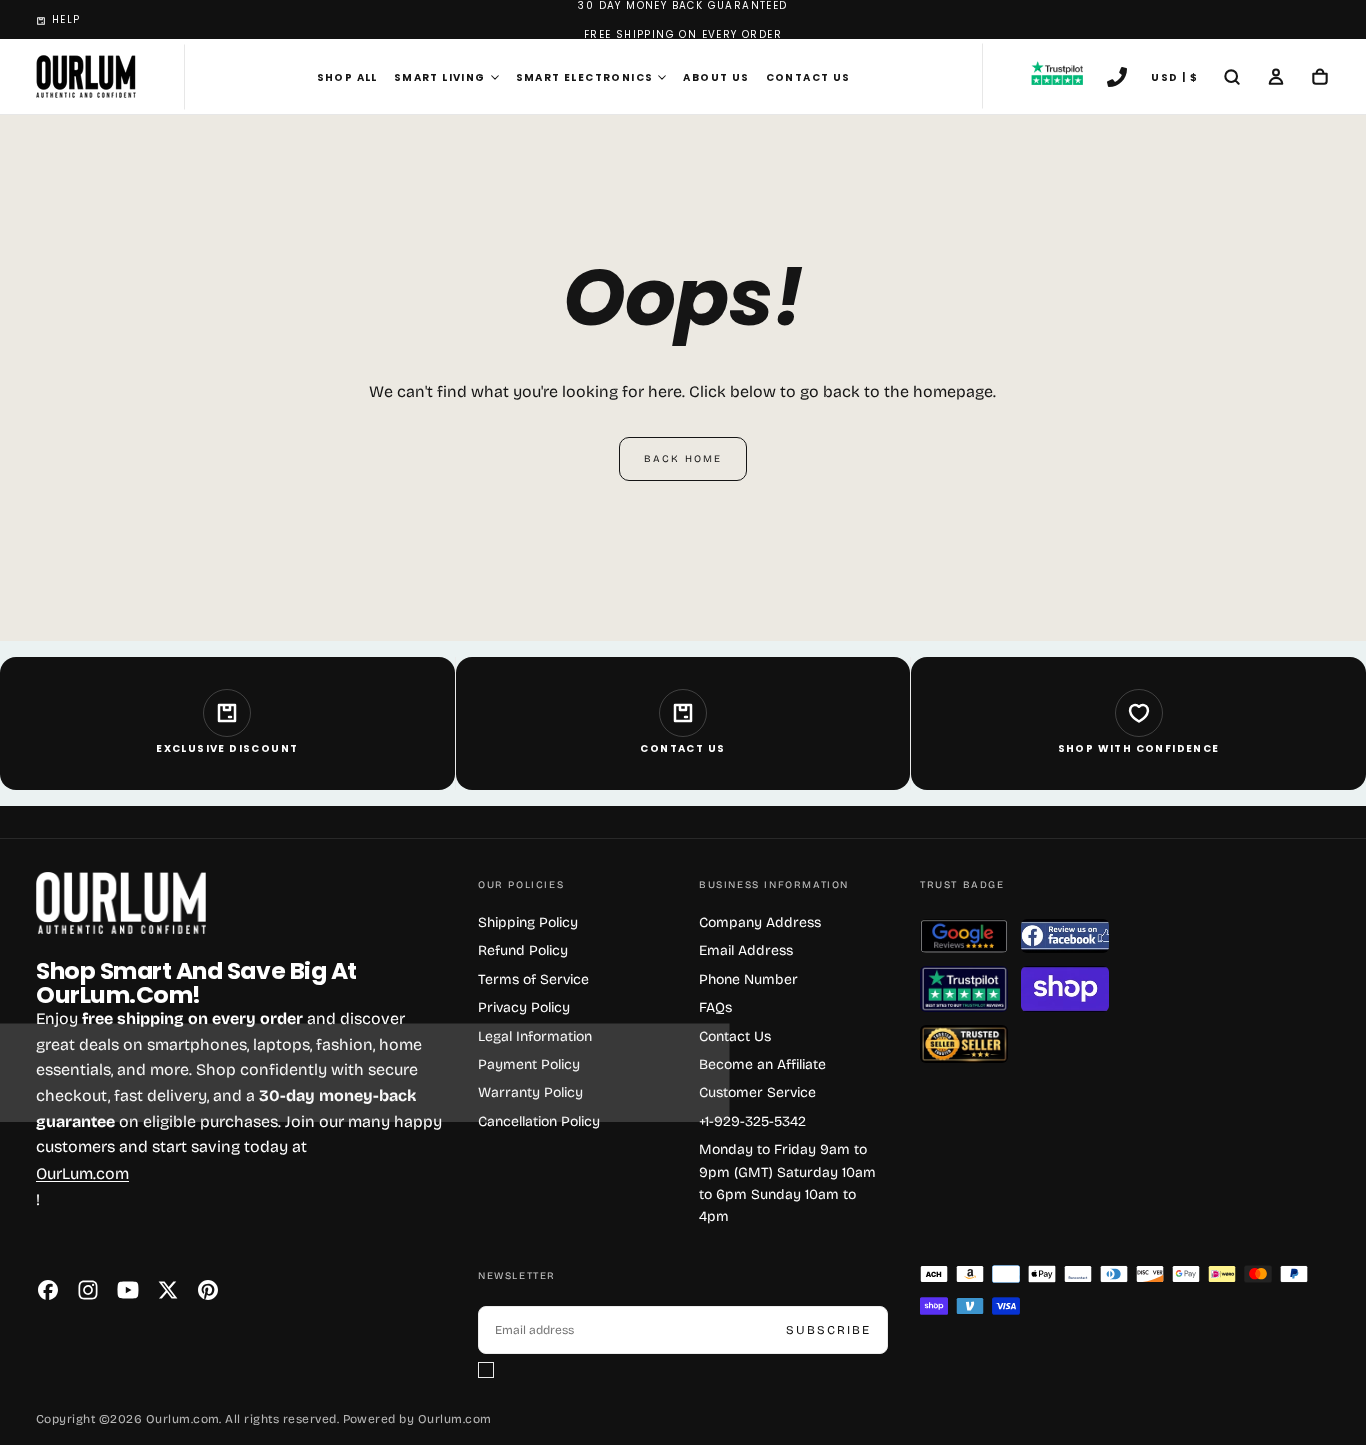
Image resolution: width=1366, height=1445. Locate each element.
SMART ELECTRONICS (585, 77)
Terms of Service (533, 979)
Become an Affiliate (762, 1064)
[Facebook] (48, 1290)
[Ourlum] (121, 903)
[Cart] (1320, 79)
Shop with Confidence (1139, 748)
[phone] (1117, 79)
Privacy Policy (524, 1007)
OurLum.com (82, 1173)
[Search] (1232, 79)
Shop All (347, 77)
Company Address (760, 922)
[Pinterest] (208, 1290)
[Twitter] (168, 1290)
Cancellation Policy (539, 1121)
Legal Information (535, 1036)
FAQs (715, 1007)
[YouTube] (128, 1290)
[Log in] (1276, 79)
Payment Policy (529, 1064)
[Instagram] (88, 1290)
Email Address (746, 950)
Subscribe (828, 1330)
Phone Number (748, 979)
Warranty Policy (530, 1092)
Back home (683, 459)
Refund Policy (523, 950)
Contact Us (808, 77)
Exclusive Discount (227, 748)
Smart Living (440, 77)
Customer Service (757, 1092)
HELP (66, 19)
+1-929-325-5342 (752, 1121)
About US (716, 77)
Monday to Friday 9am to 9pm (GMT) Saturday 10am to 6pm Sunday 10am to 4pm (787, 1183)
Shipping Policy (528, 922)
